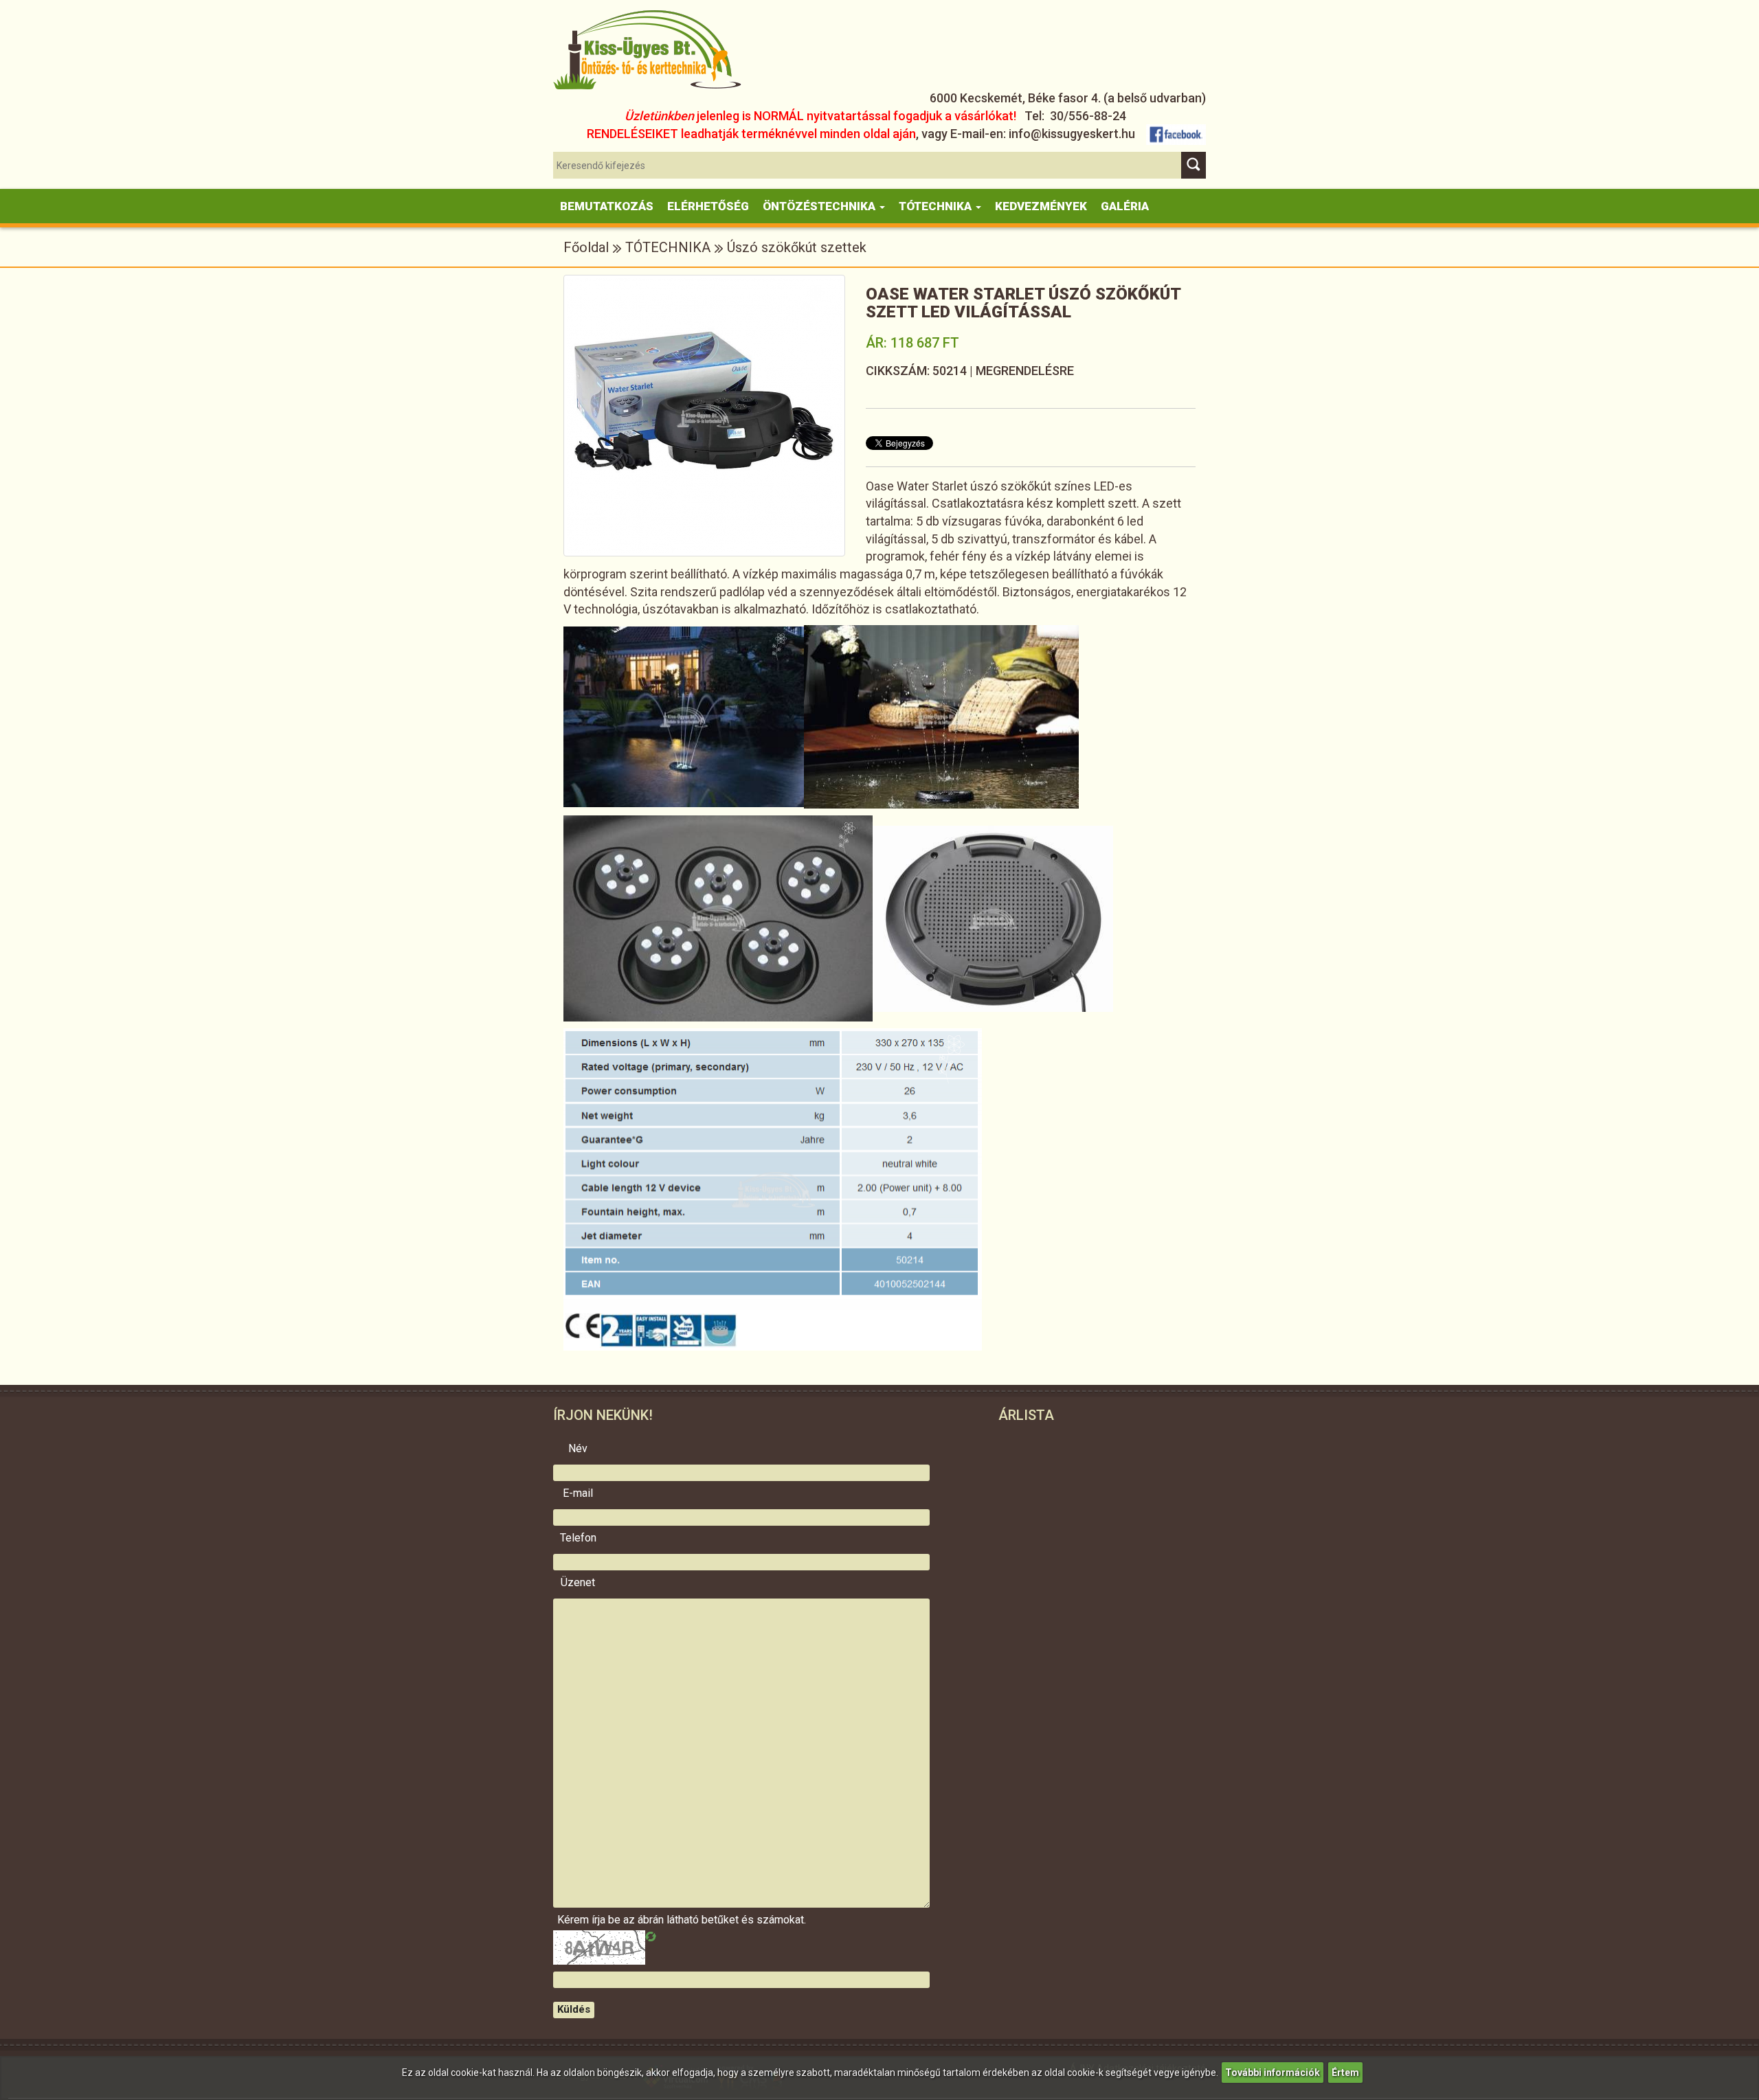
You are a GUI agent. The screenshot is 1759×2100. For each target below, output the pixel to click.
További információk (1273, 2073)
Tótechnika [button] (937, 206)
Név (578, 1449)
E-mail (578, 1493)
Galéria (1125, 206)
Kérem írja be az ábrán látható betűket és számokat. (578, 1920)
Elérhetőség (708, 206)
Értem (1345, 2073)
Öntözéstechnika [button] (820, 206)
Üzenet (578, 1583)
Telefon (578, 1538)
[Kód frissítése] (651, 1937)
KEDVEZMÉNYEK (1041, 206)
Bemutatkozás (607, 206)
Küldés (574, 2009)
